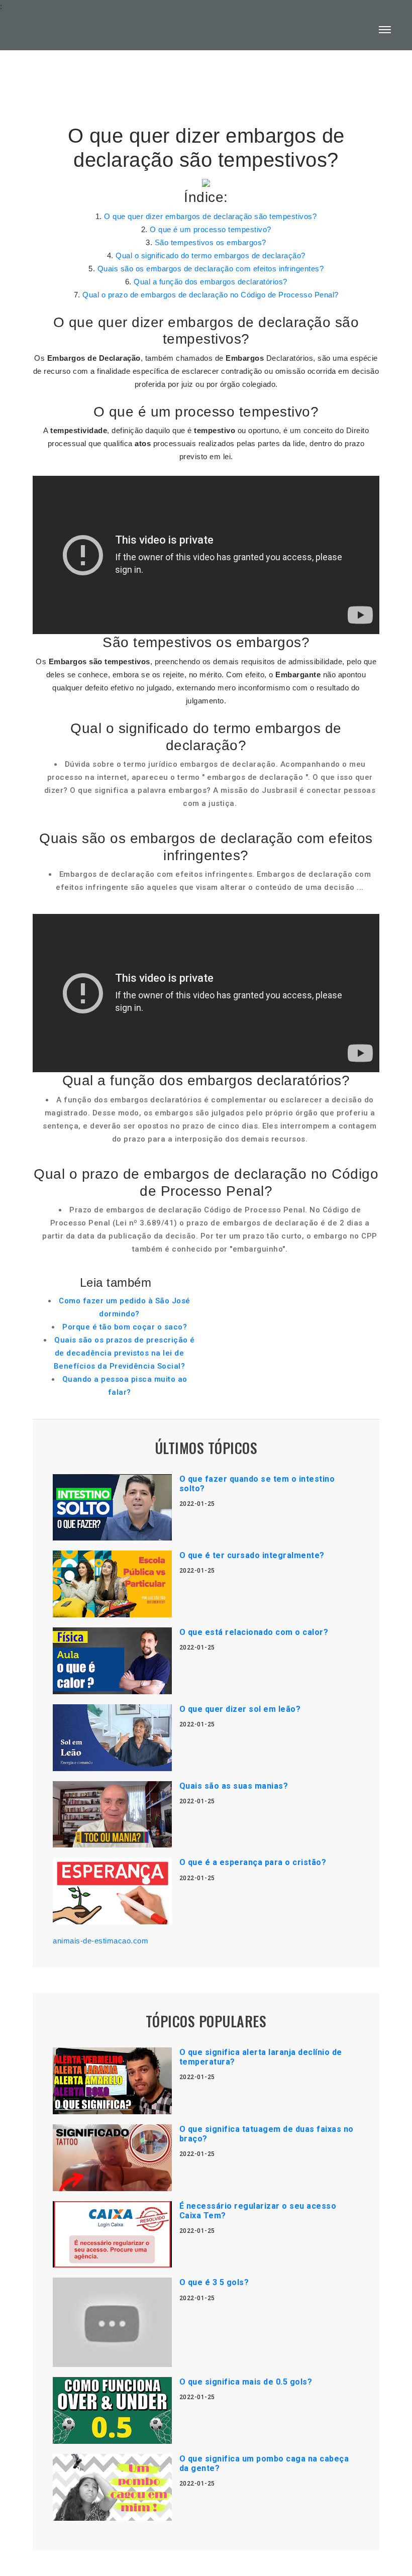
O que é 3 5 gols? (214, 2282)
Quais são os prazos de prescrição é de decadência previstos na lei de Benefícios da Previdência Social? (124, 1353)
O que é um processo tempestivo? (211, 229)
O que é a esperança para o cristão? (253, 1862)
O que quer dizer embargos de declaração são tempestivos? (210, 216)
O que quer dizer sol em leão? (240, 1709)
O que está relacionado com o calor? (254, 1632)
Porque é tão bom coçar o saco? (125, 1327)
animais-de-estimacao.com (100, 1941)
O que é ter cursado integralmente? (252, 1555)
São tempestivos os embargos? (211, 242)
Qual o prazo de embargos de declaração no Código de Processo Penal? (211, 295)
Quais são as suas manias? (234, 1786)
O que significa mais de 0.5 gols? (246, 2382)
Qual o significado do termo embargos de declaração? (211, 255)
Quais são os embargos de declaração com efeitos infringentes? (211, 269)
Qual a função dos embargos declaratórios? (211, 282)
